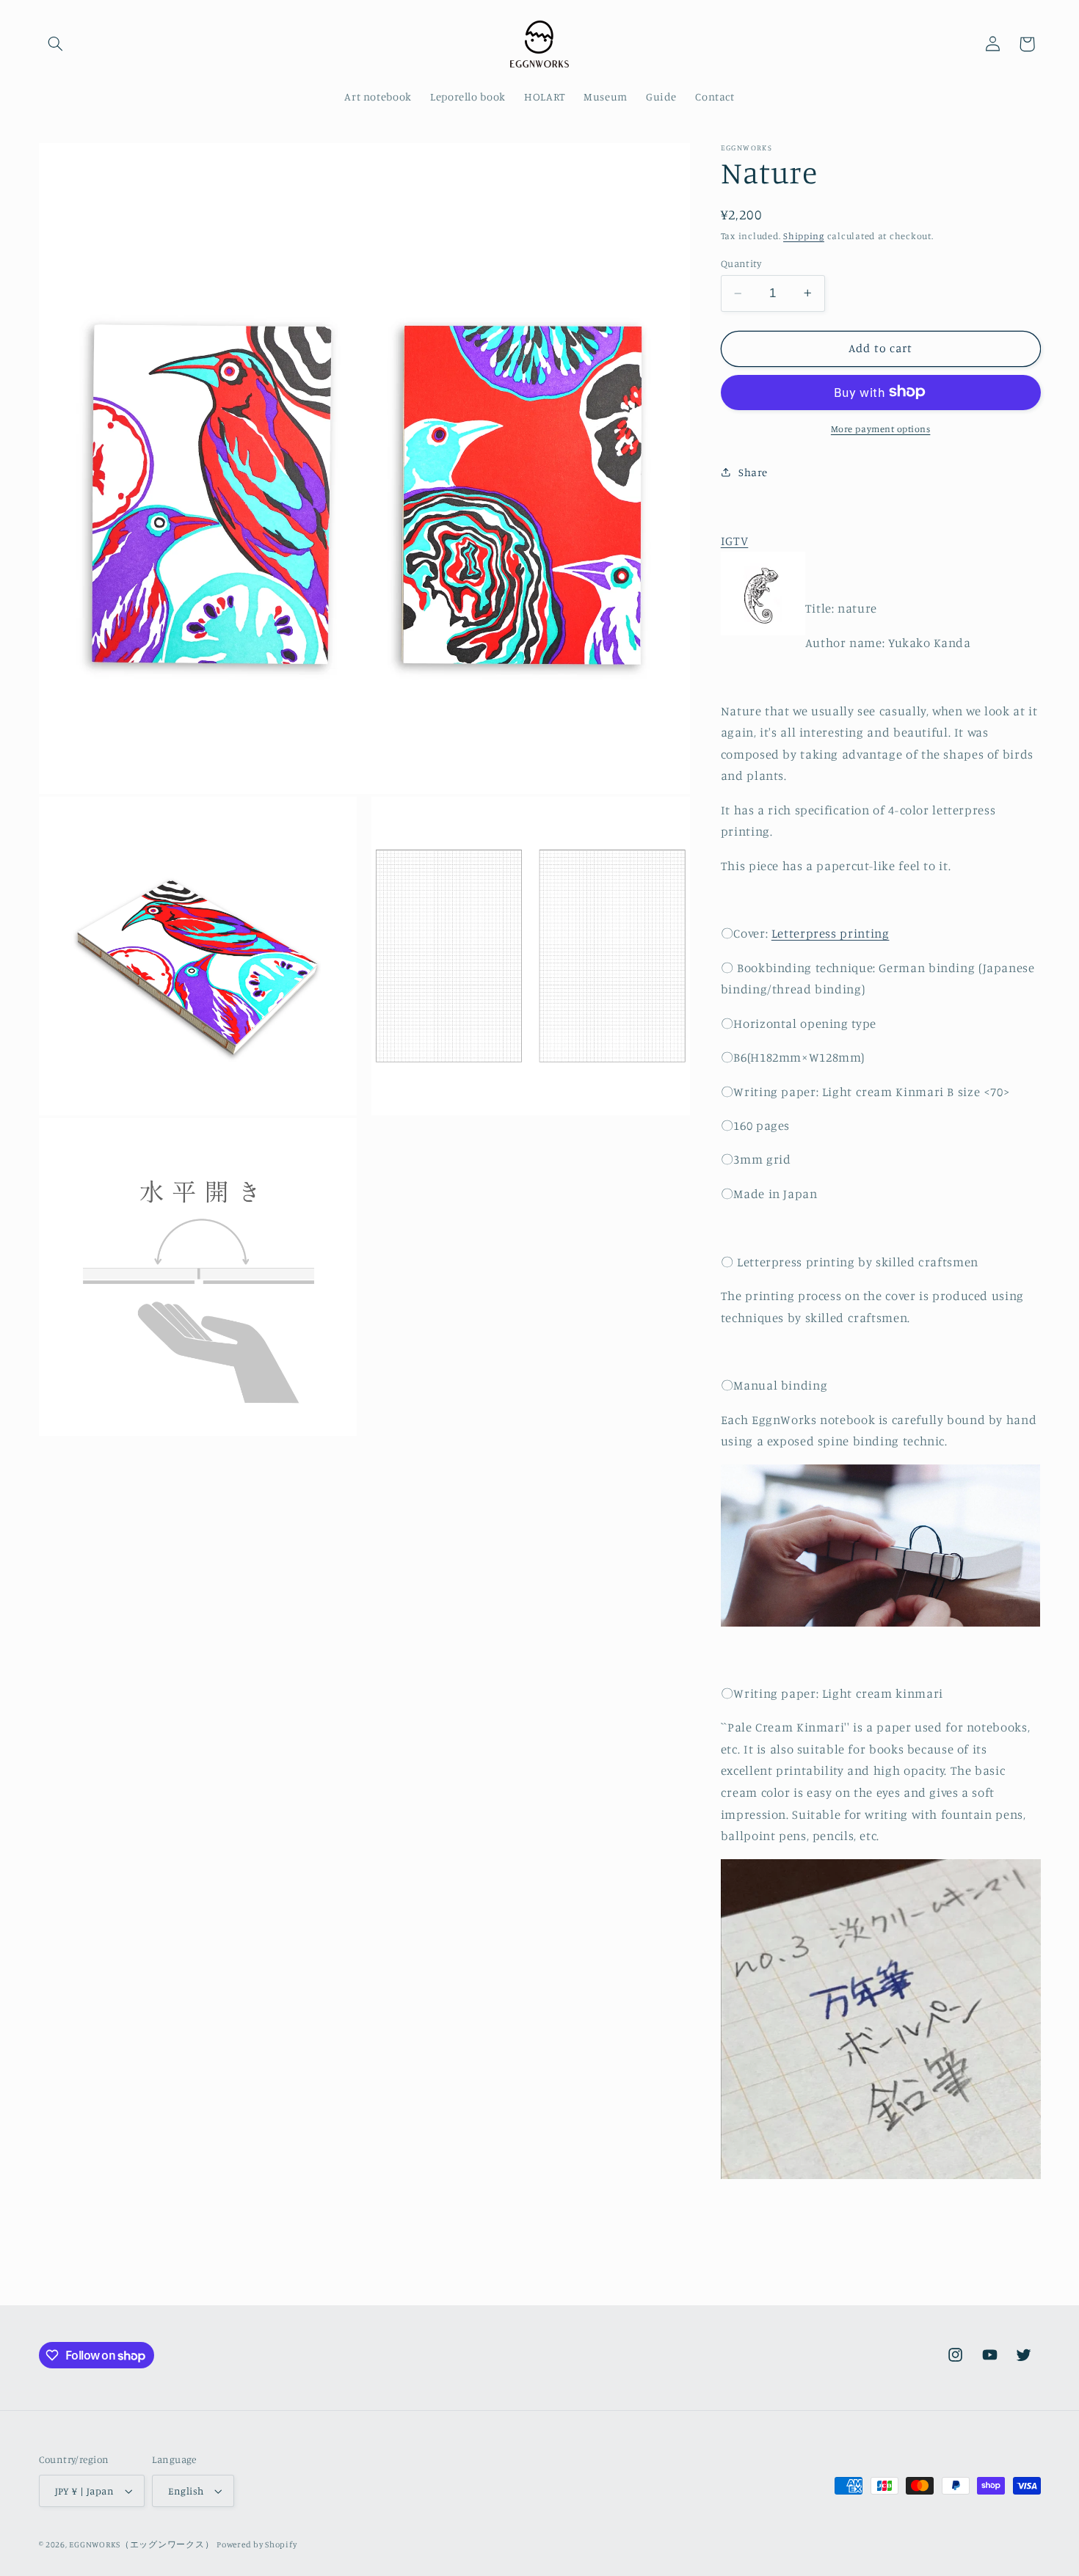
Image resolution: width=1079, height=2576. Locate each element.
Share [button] (753, 471)
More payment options (881, 428)
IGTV (735, 540)
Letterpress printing (831, 933)
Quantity (741, 263)
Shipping (804, 236)
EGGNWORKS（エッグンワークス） (141, 2544)
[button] (56, 44)
